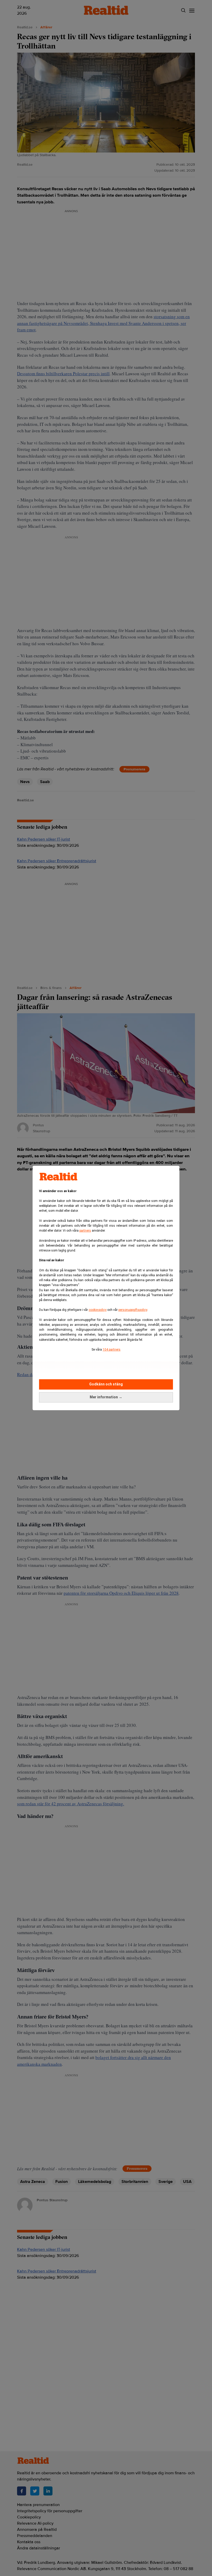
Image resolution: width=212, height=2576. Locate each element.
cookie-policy (98, 1310)
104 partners (112, 1350)
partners (85, 1231)
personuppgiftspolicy (133, 1310)
